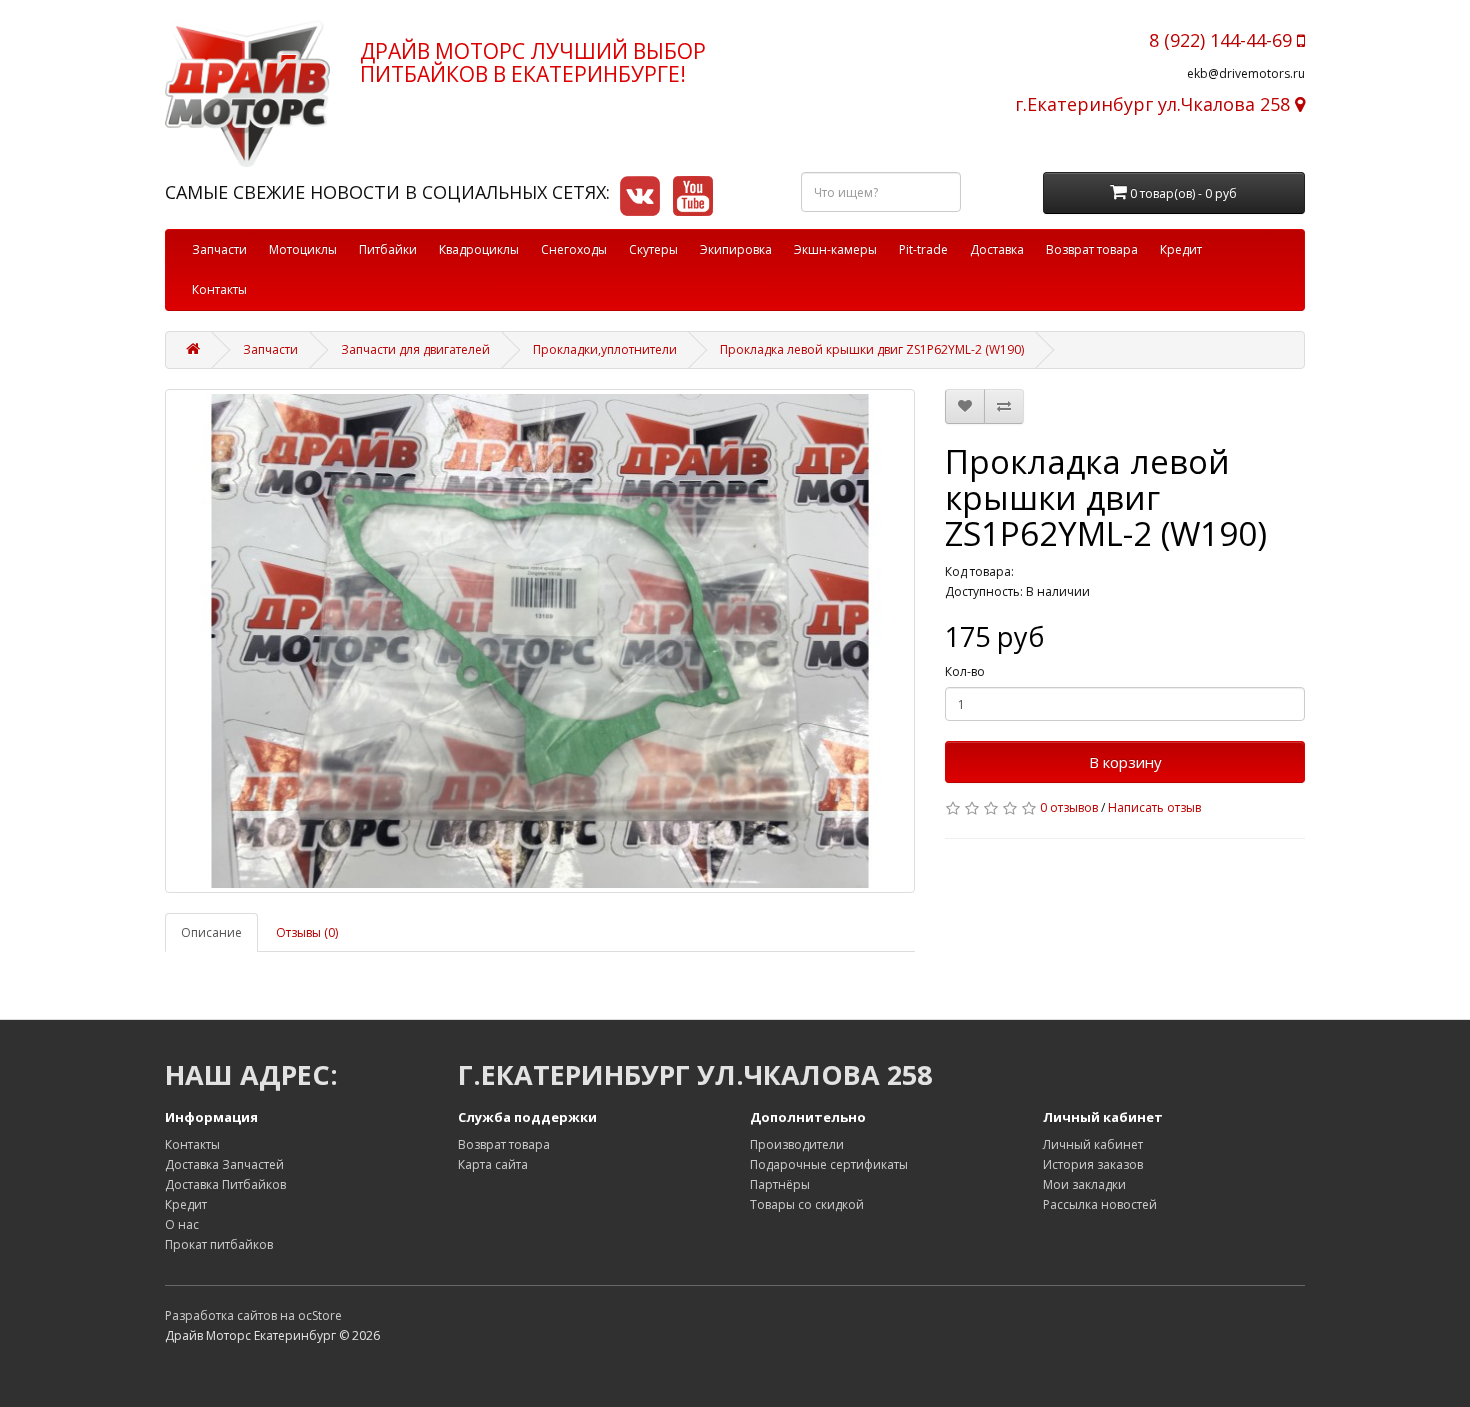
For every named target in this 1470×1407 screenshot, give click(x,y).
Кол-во (965, 671)
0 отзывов (1069, 807)
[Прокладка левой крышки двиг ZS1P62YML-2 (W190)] (540, 640)
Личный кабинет (1093, 1144)
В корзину (1125, 762)
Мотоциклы (303, 249)
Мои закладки (1084, 1184)
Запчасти (219, 249)
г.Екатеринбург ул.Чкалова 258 (1155, 104)
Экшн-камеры (835, 249)
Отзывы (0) (307, 932)
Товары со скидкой (807, 1204)
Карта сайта (493, 1164)
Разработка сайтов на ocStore (253, 1315)
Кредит (1181, 249)
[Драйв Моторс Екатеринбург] (247, 93)
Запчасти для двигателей (415, 349)
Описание (211, 932)
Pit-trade (923, 249)
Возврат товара (1092, 249)
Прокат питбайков (219, 1244)
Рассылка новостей (1100, 1204)
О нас (182, 1224)
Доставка (997, 249)
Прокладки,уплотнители (605, 349)
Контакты (219, 289)
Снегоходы (574, 249)
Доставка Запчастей (224, 1164)
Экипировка (736, 249)
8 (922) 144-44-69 (1223, 40)
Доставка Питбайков (225, 1184)
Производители (797, 1144)
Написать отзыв (1154, 807)
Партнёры (780, 1184)
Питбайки (388, 249)
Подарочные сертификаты (829, 1164)
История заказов (1093, 1164)
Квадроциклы (479, 249)
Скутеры (653, 249)
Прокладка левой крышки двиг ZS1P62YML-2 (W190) (872, 349)
